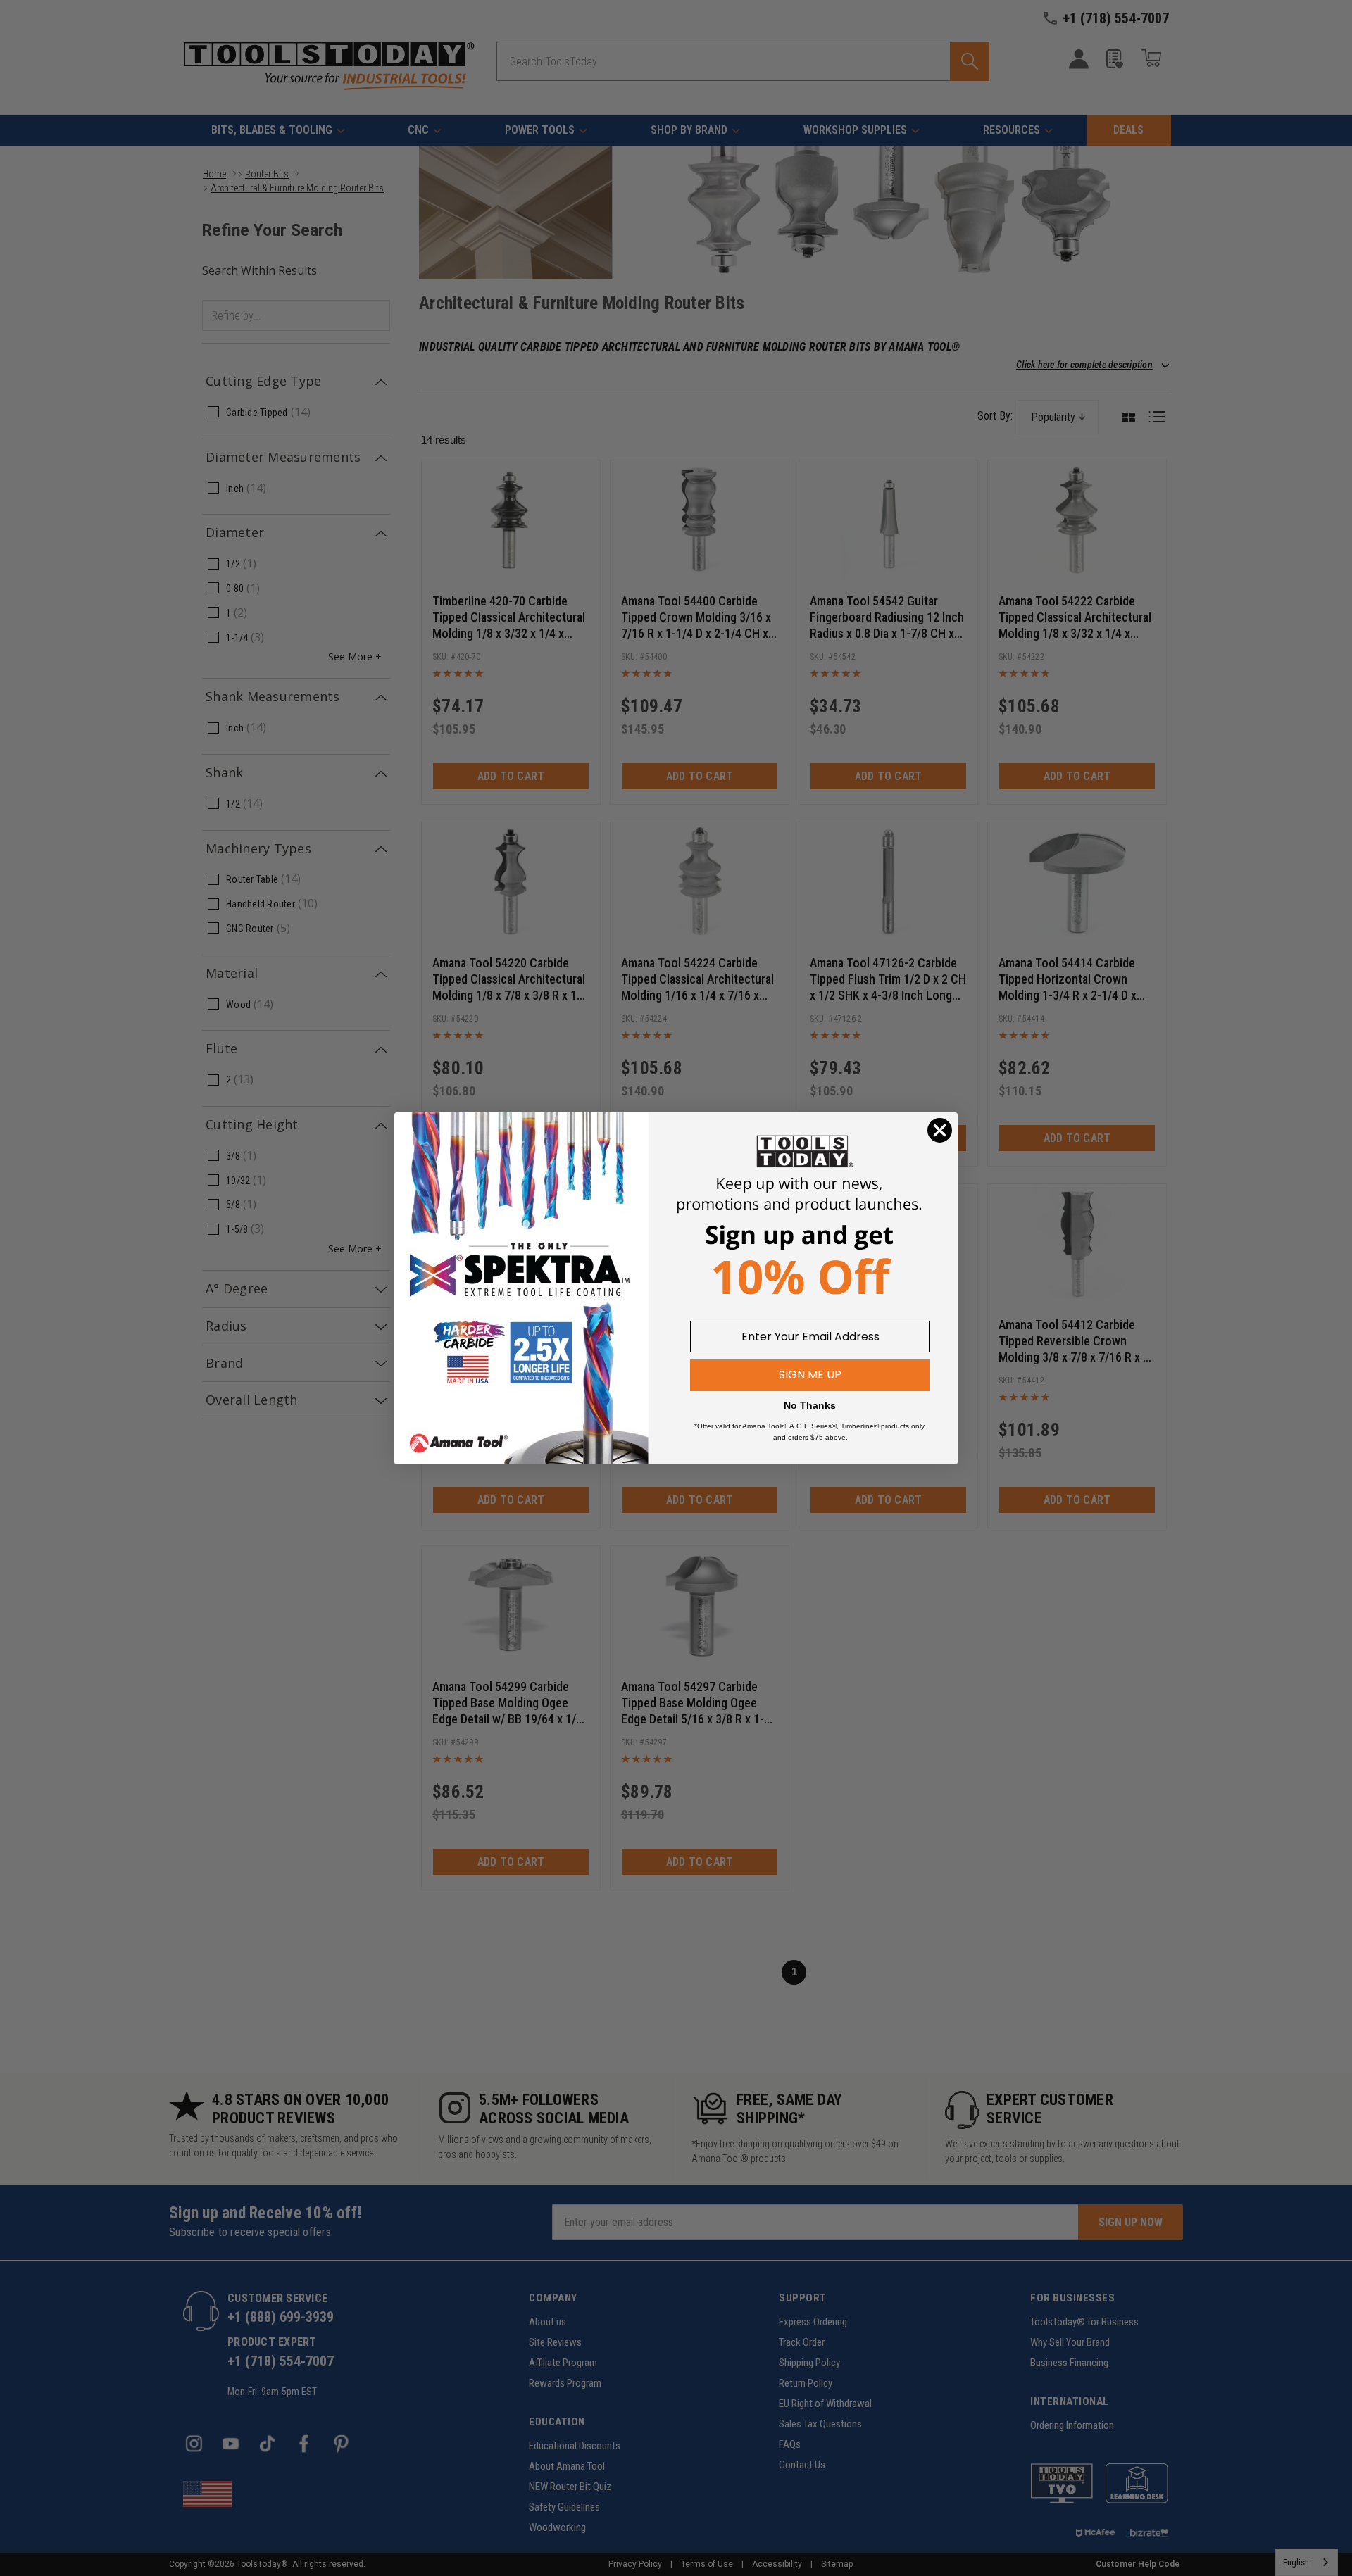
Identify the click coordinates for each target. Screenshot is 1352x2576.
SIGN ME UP (810, 1375)
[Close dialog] (940, 1130)
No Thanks (810, 1405)
